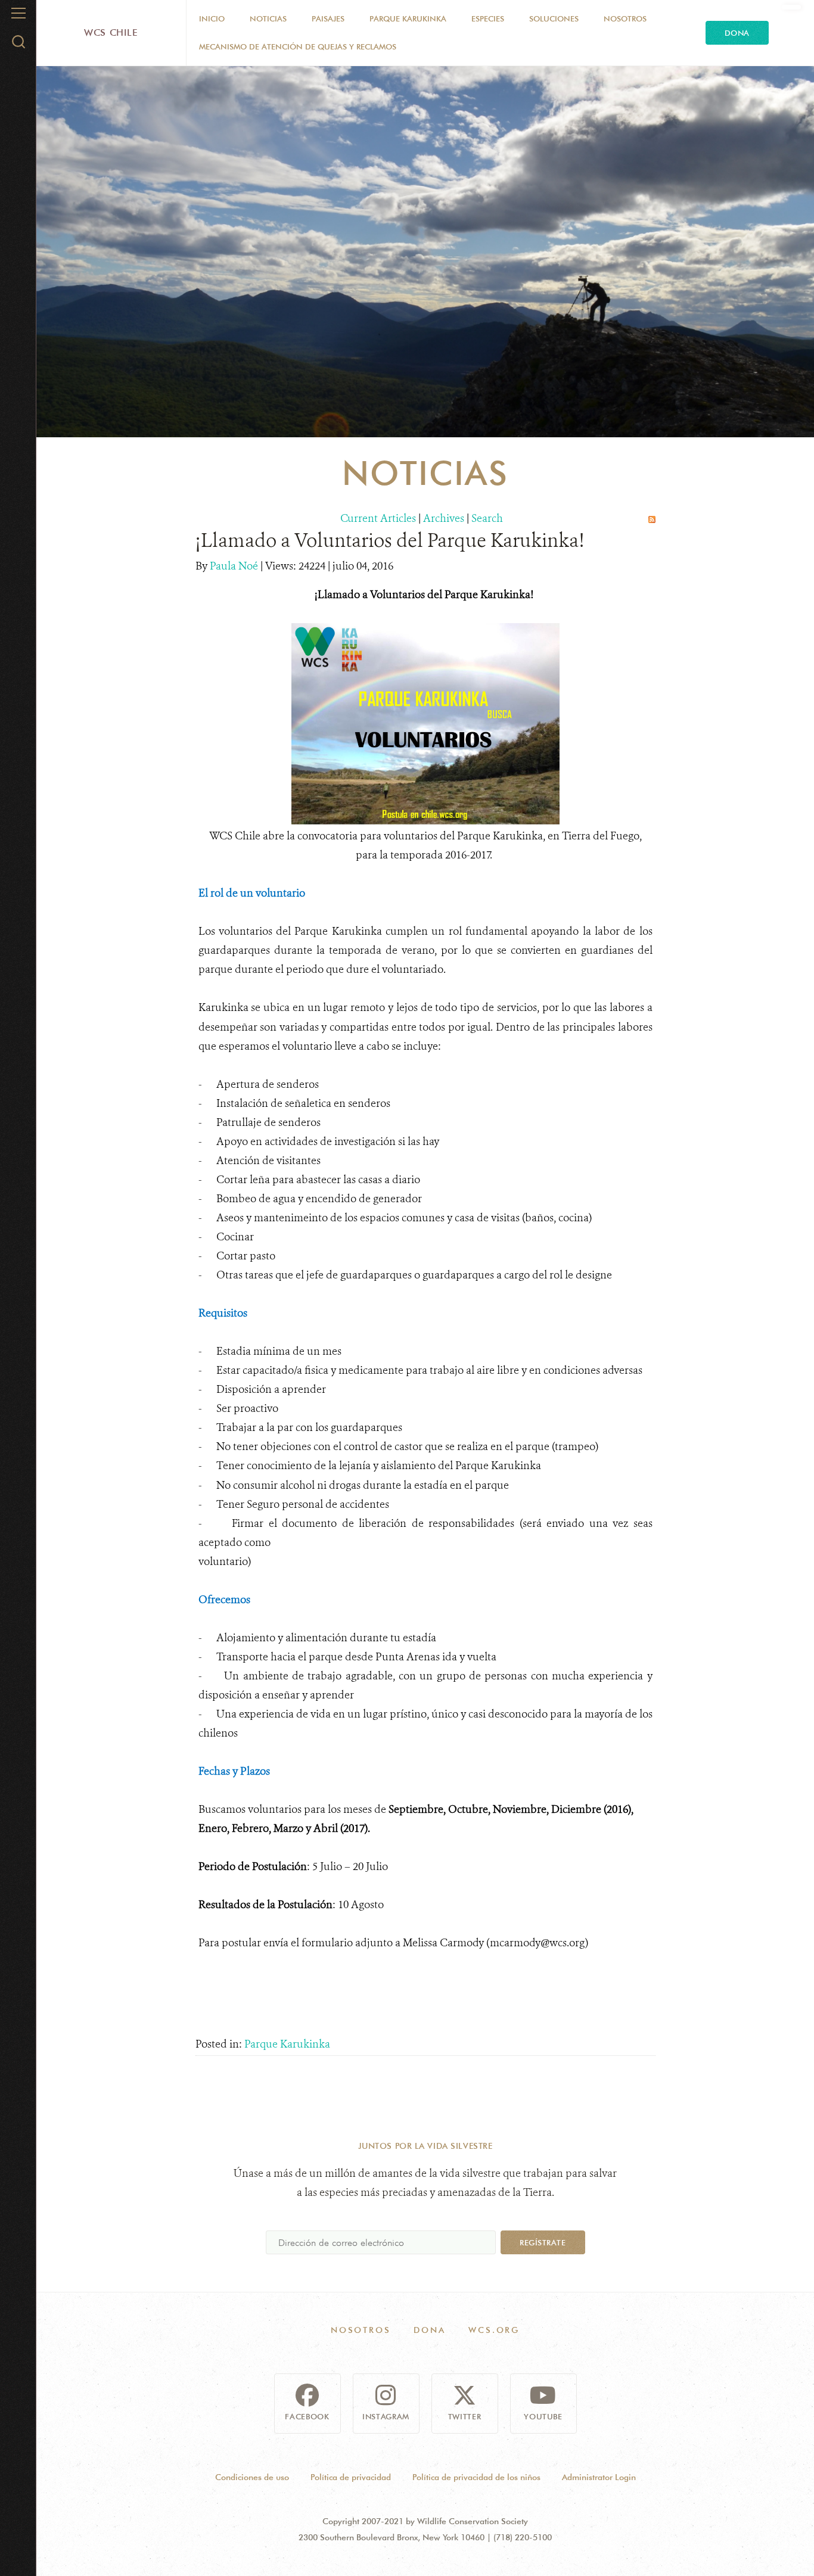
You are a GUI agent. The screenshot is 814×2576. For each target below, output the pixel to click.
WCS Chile (111, 32)
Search (487, 518)
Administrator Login (599, 2477)
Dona (737, 33)
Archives (444, 518)
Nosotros (625, 18)
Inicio (212, 18)
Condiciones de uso (252, 2477)
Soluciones (554, 18)
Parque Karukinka (408, 18)
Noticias (268, 18)
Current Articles (378, 518)
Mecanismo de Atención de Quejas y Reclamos (298, 46)
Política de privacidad (351, 2477)
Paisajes (328, 18)
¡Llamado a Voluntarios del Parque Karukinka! (390, 540)
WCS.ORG (494, 2330)
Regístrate (543, 2242)
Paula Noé (235, 566)
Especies (488, 18)
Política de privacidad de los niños (476, 2477)
